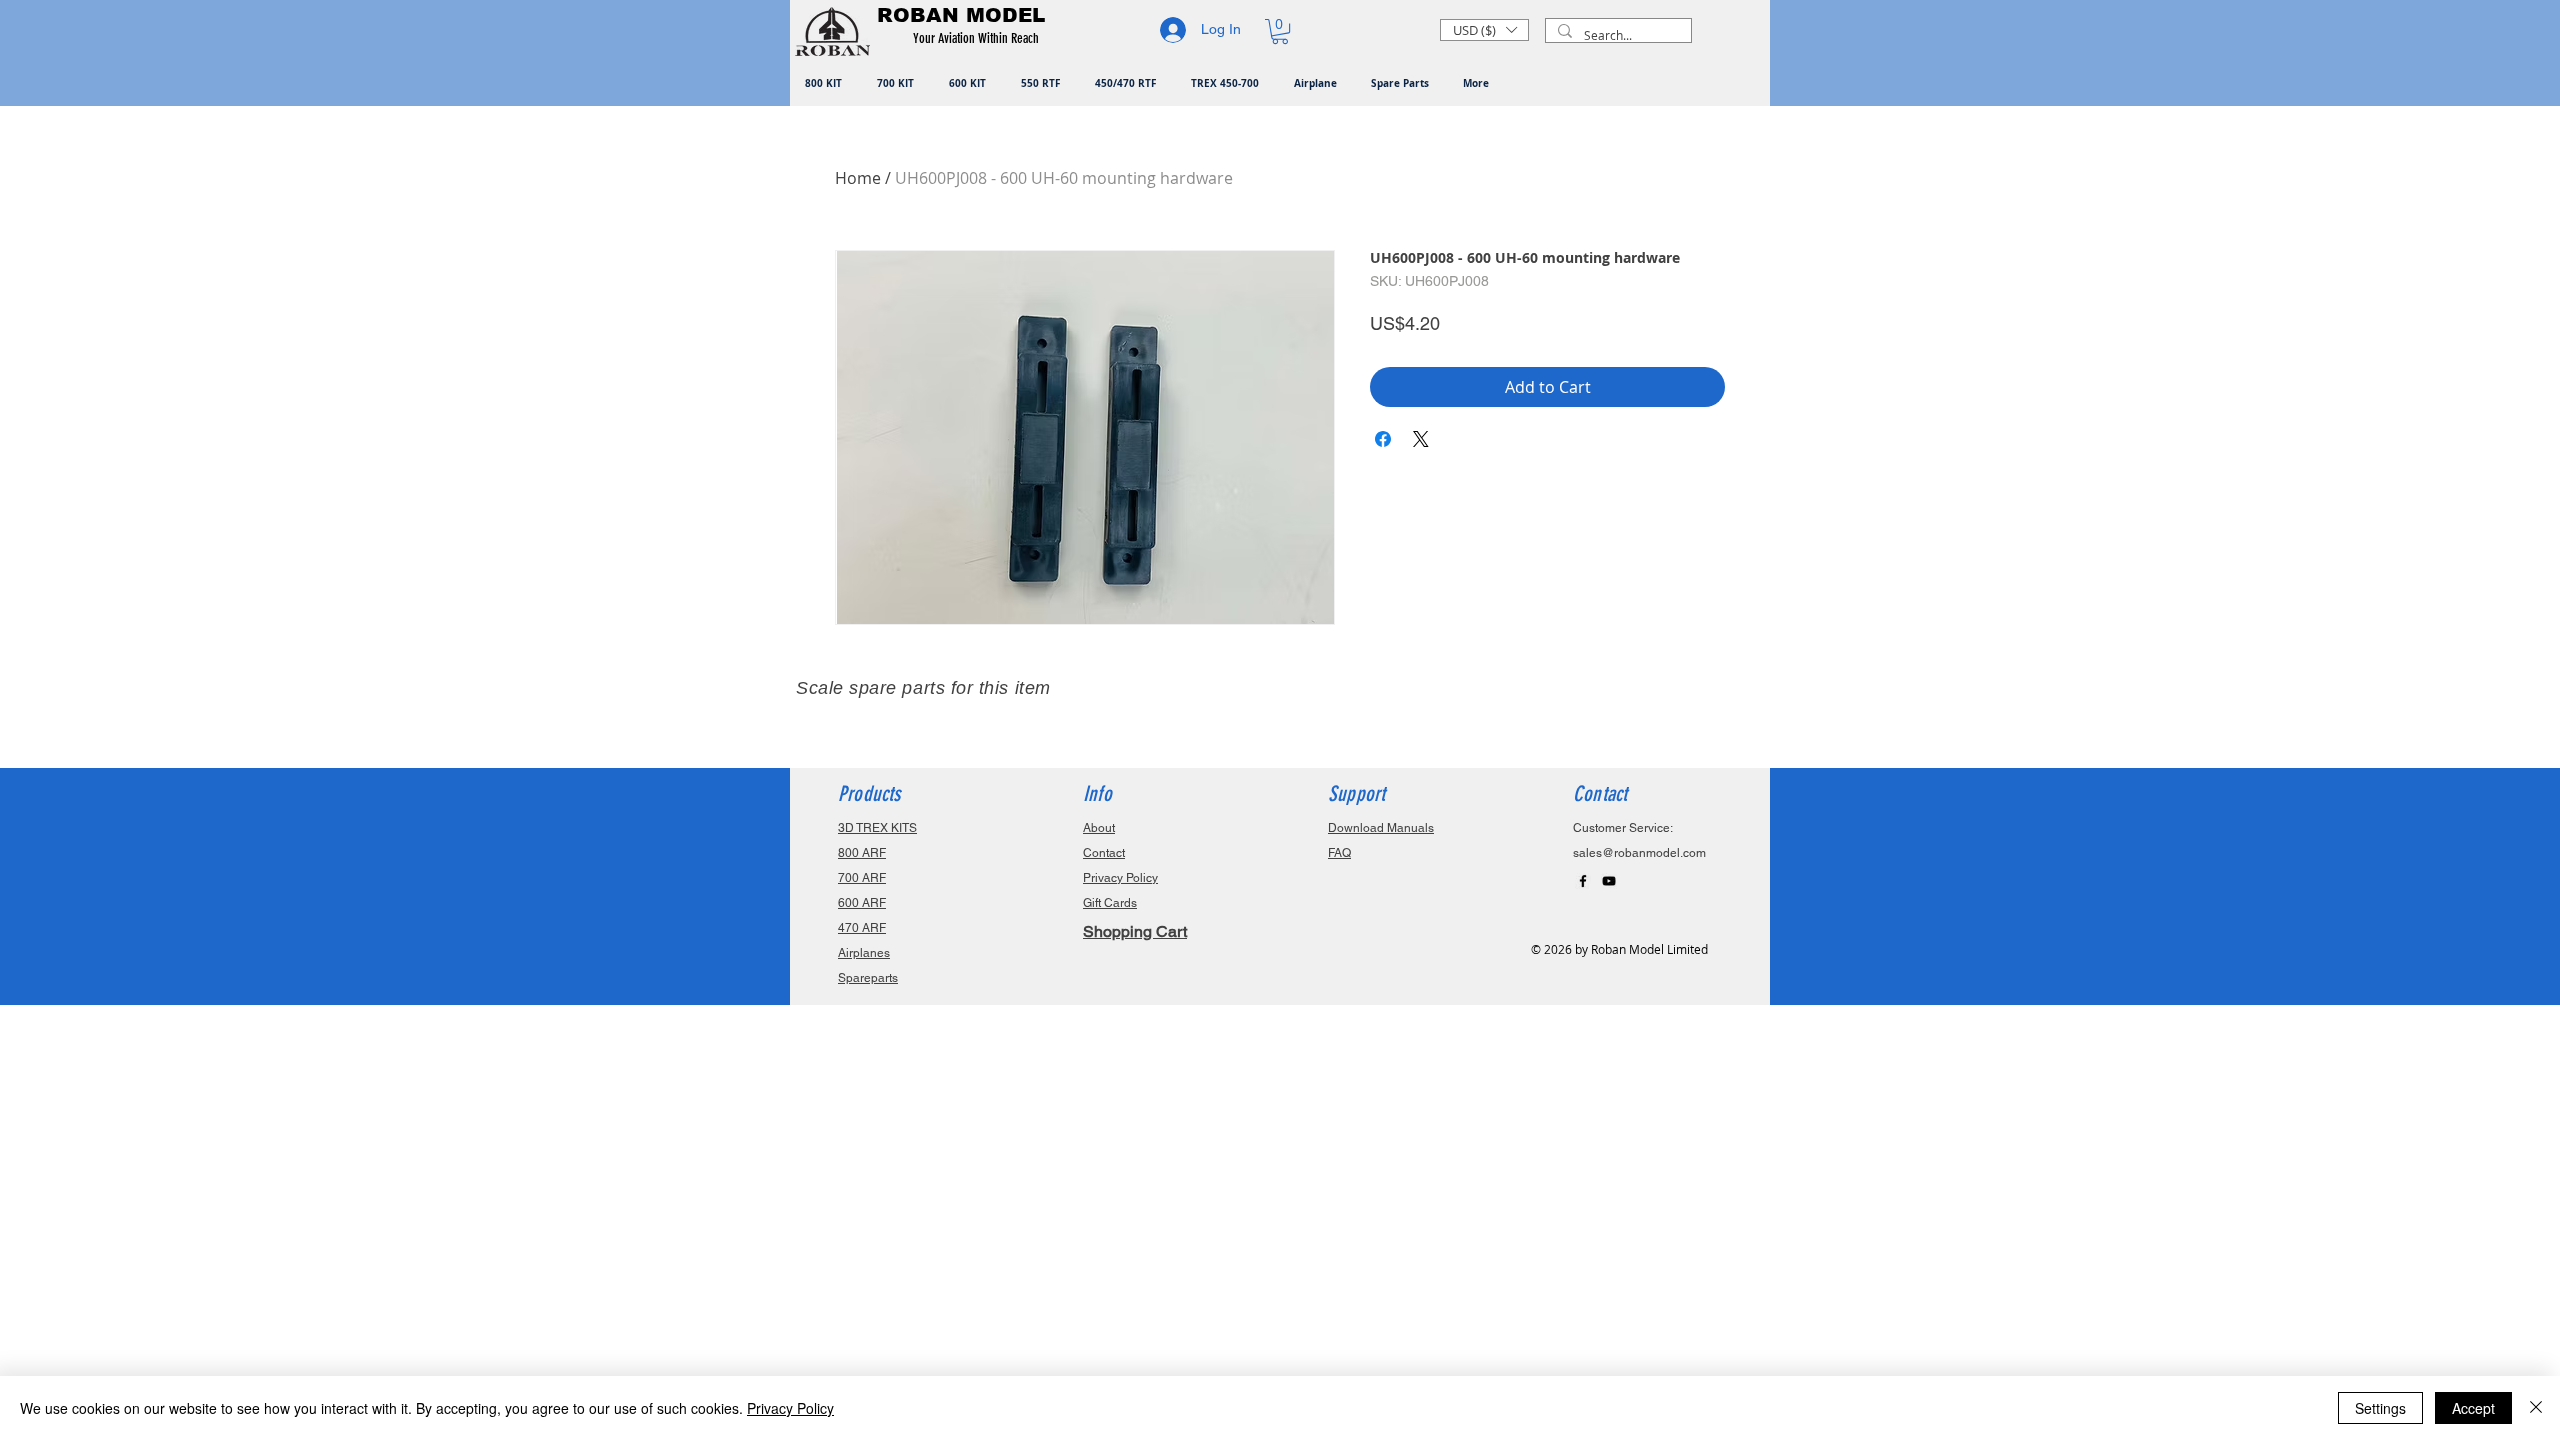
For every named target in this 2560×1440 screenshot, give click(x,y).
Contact (1104, 853)
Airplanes (864, 953)
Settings (2380, 1408)
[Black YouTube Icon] (1609, 881)
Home (858, 178)
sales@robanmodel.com (1639, 853)
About (1099, 828)
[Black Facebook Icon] (1583, 881)
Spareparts (868, 978)
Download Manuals (1381, 828)
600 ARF (862, 903)
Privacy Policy (790, 1408)
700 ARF (862, 878)
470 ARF (862, 928)
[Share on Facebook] (1383, 439)
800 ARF (862, 853)
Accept (2473, 1408)
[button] (979, 39)
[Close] (2536, 1408)
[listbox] (1484, 30)
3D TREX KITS (877, 828)
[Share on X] (1421, 439)
